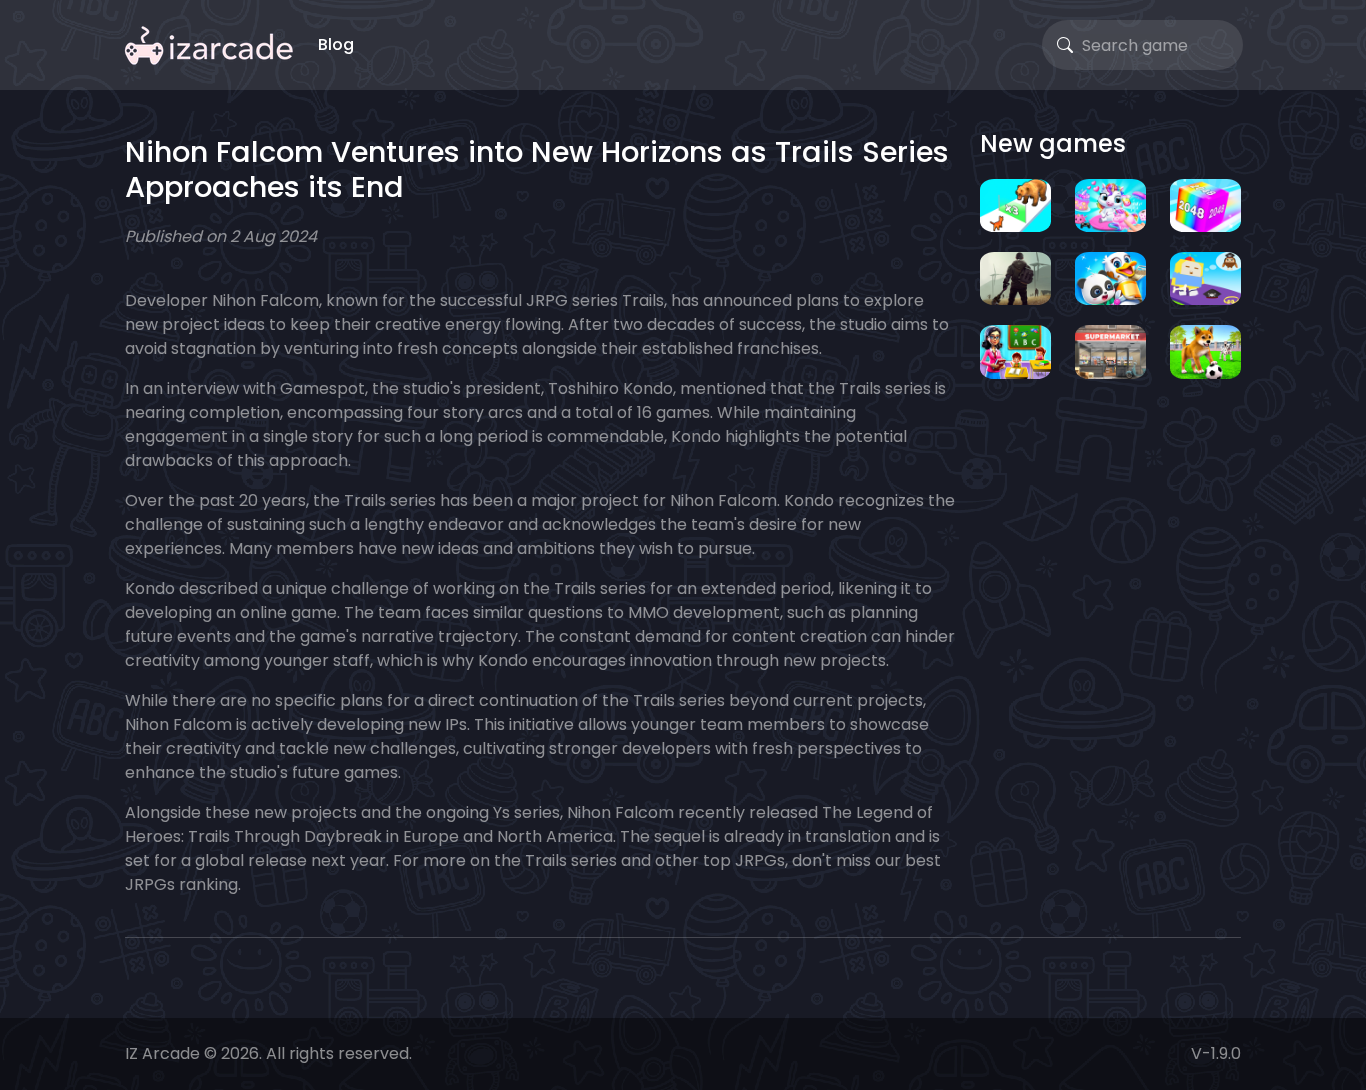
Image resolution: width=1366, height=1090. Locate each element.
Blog (336, 44)
